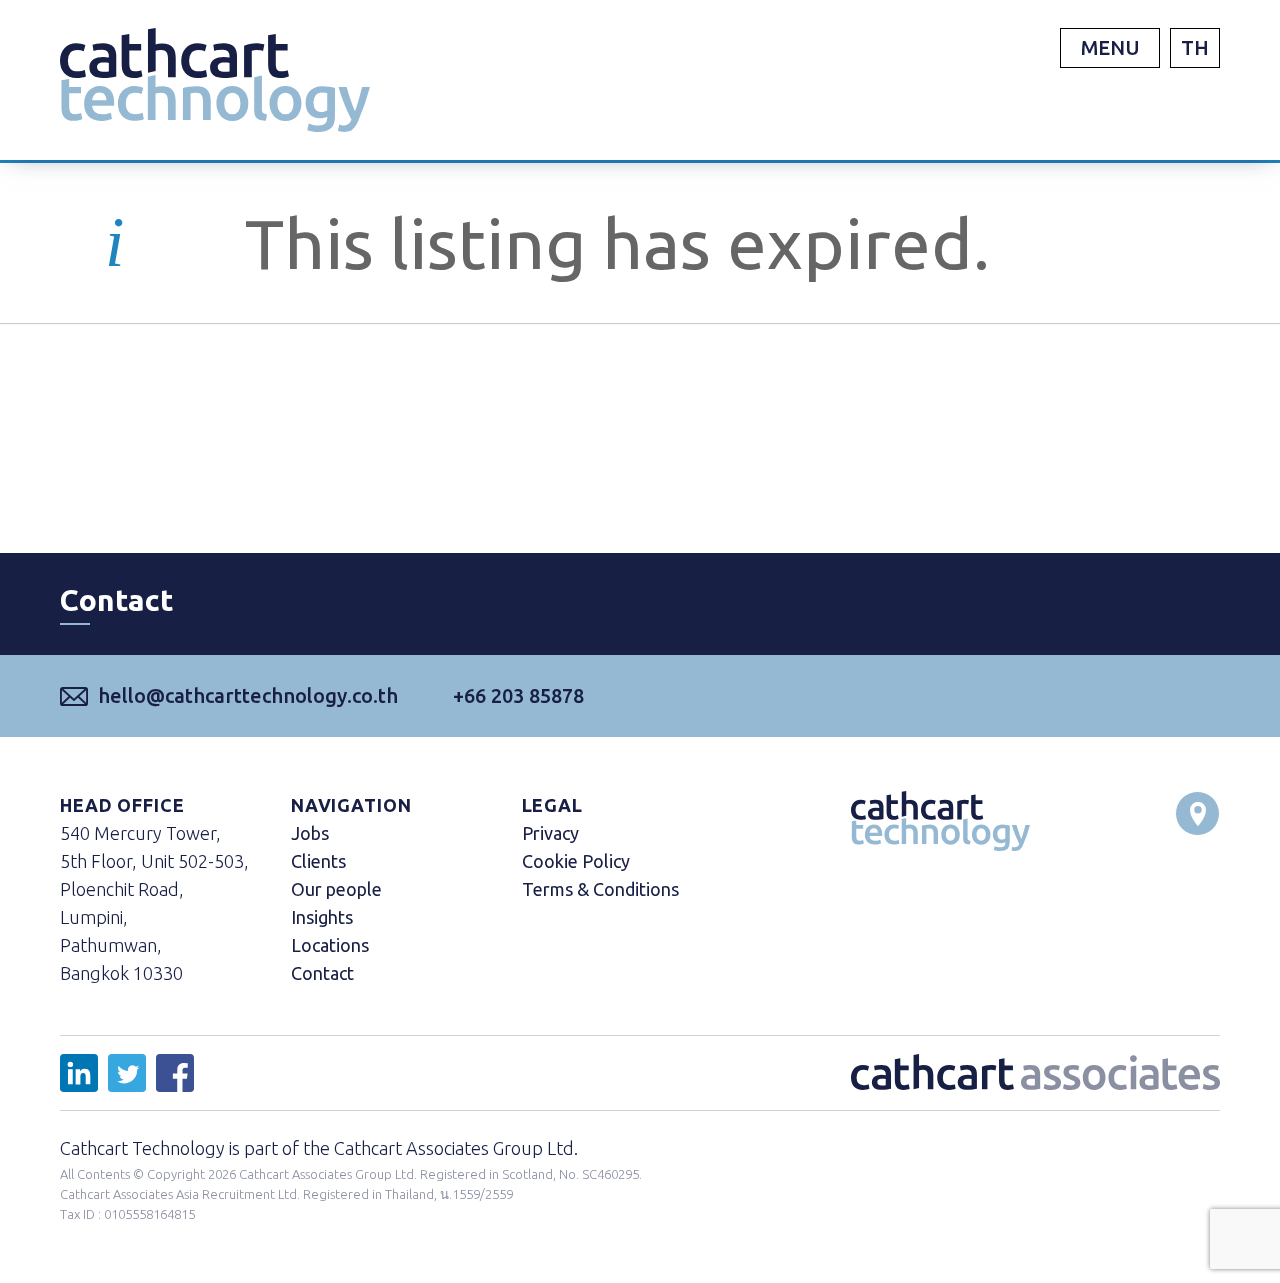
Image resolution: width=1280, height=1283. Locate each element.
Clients (318, 861)
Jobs (310, 833)
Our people (336, 889)
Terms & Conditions (600, 889)
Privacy (550, 833)
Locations (330, 945)
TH (1195, 47)
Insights (322, 917)
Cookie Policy (576, 861)
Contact (322, 973)
